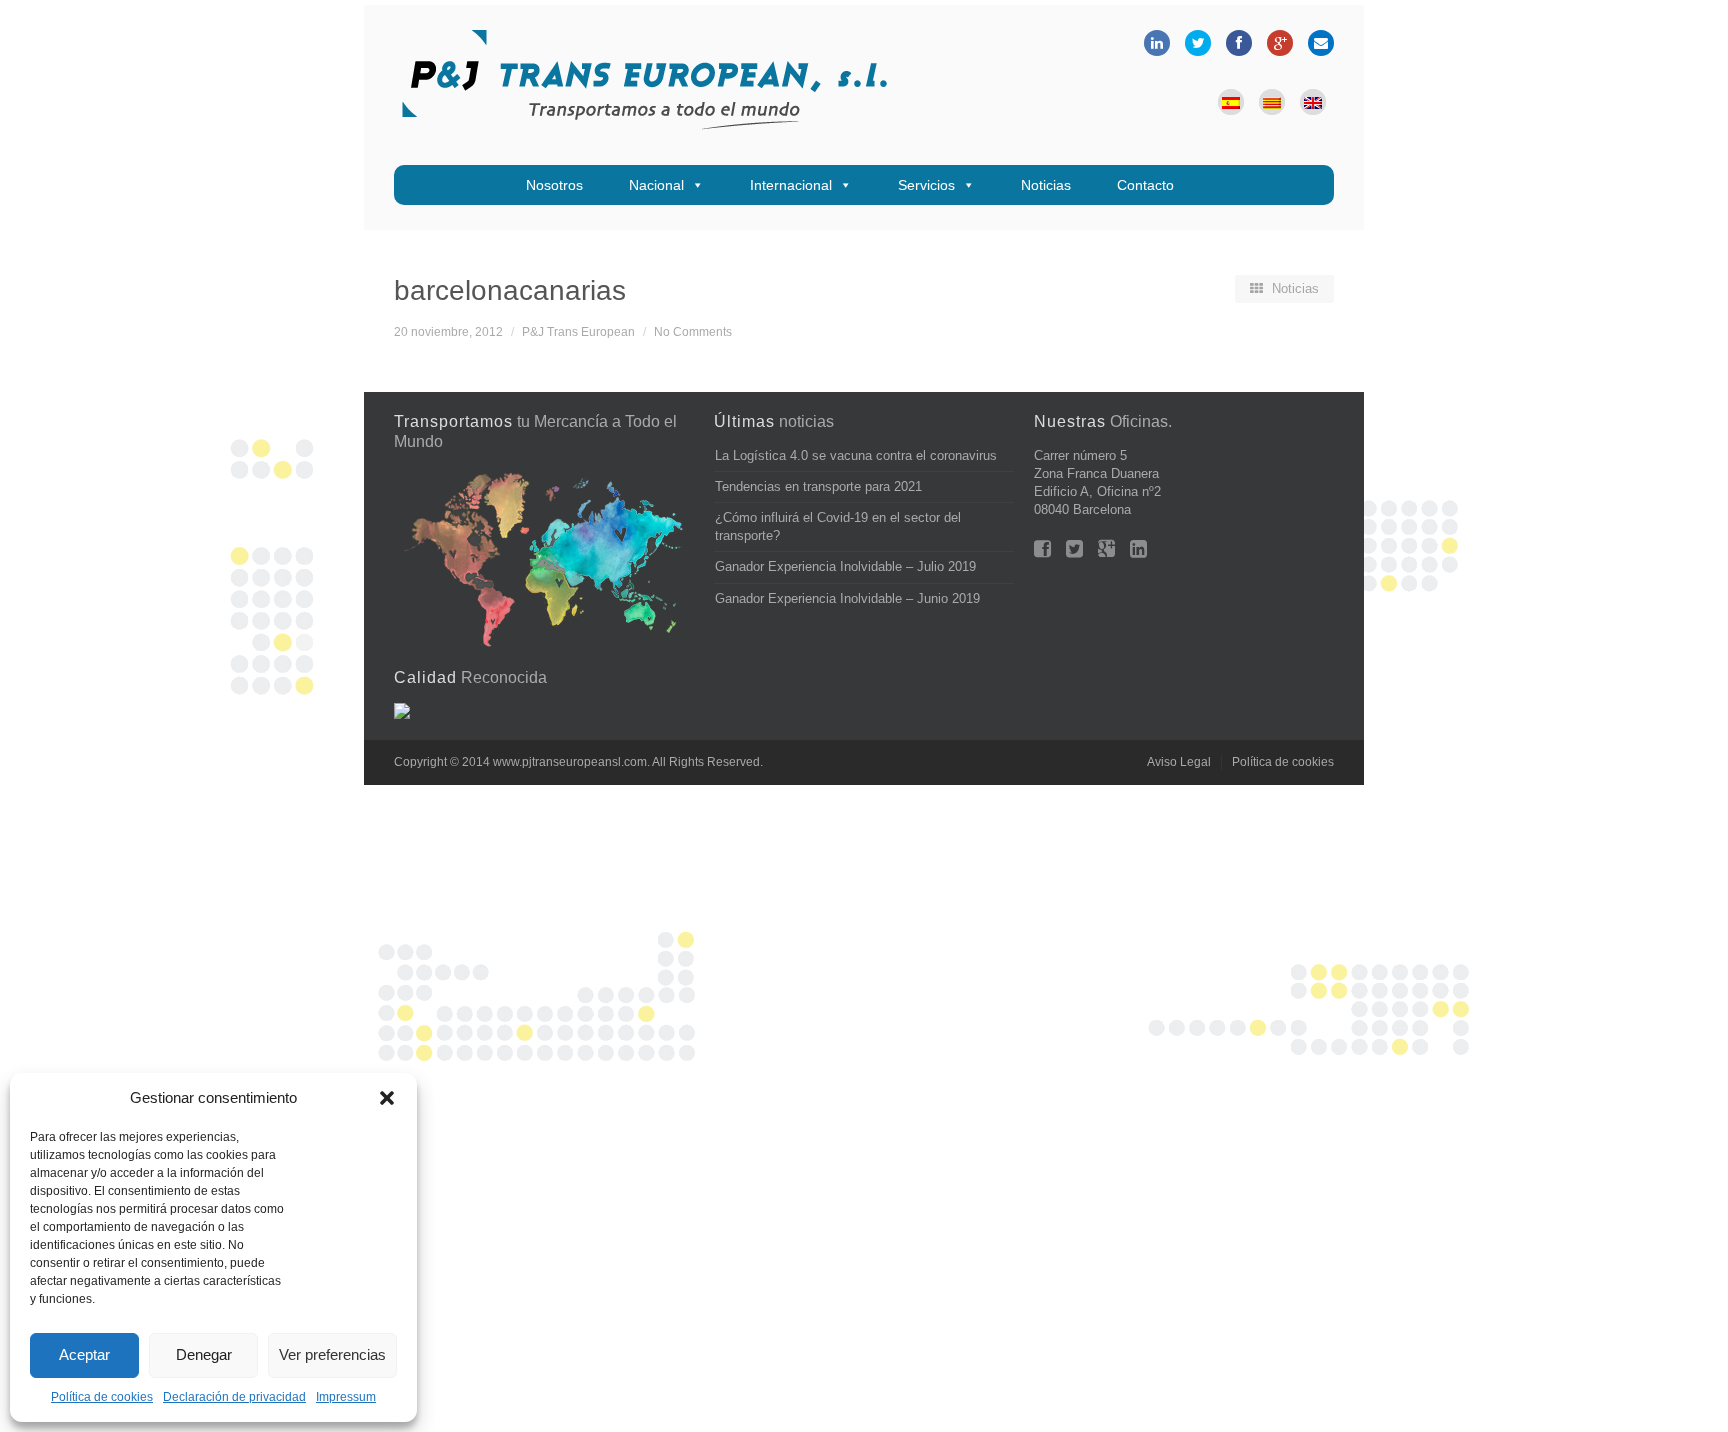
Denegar (204, 1354)
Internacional (791, 185)
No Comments (693, 331)
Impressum (346, 1397)
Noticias (1046, 185)
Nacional (656, 185)
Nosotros (554, 185)
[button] (387, 1098)
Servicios (926, 185)
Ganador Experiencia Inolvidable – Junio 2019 (847, 598)
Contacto (1145, 185)
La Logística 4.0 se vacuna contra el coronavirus (856, 455)
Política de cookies (102, 1397)
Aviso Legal (1179, 762)
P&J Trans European (578, 331)
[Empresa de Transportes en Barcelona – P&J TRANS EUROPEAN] (644, 85)
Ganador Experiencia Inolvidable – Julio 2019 (845, 566)
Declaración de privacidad (234, 1397)
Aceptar (84, 1354)
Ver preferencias (332, 1354)
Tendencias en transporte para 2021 (818, 486)
